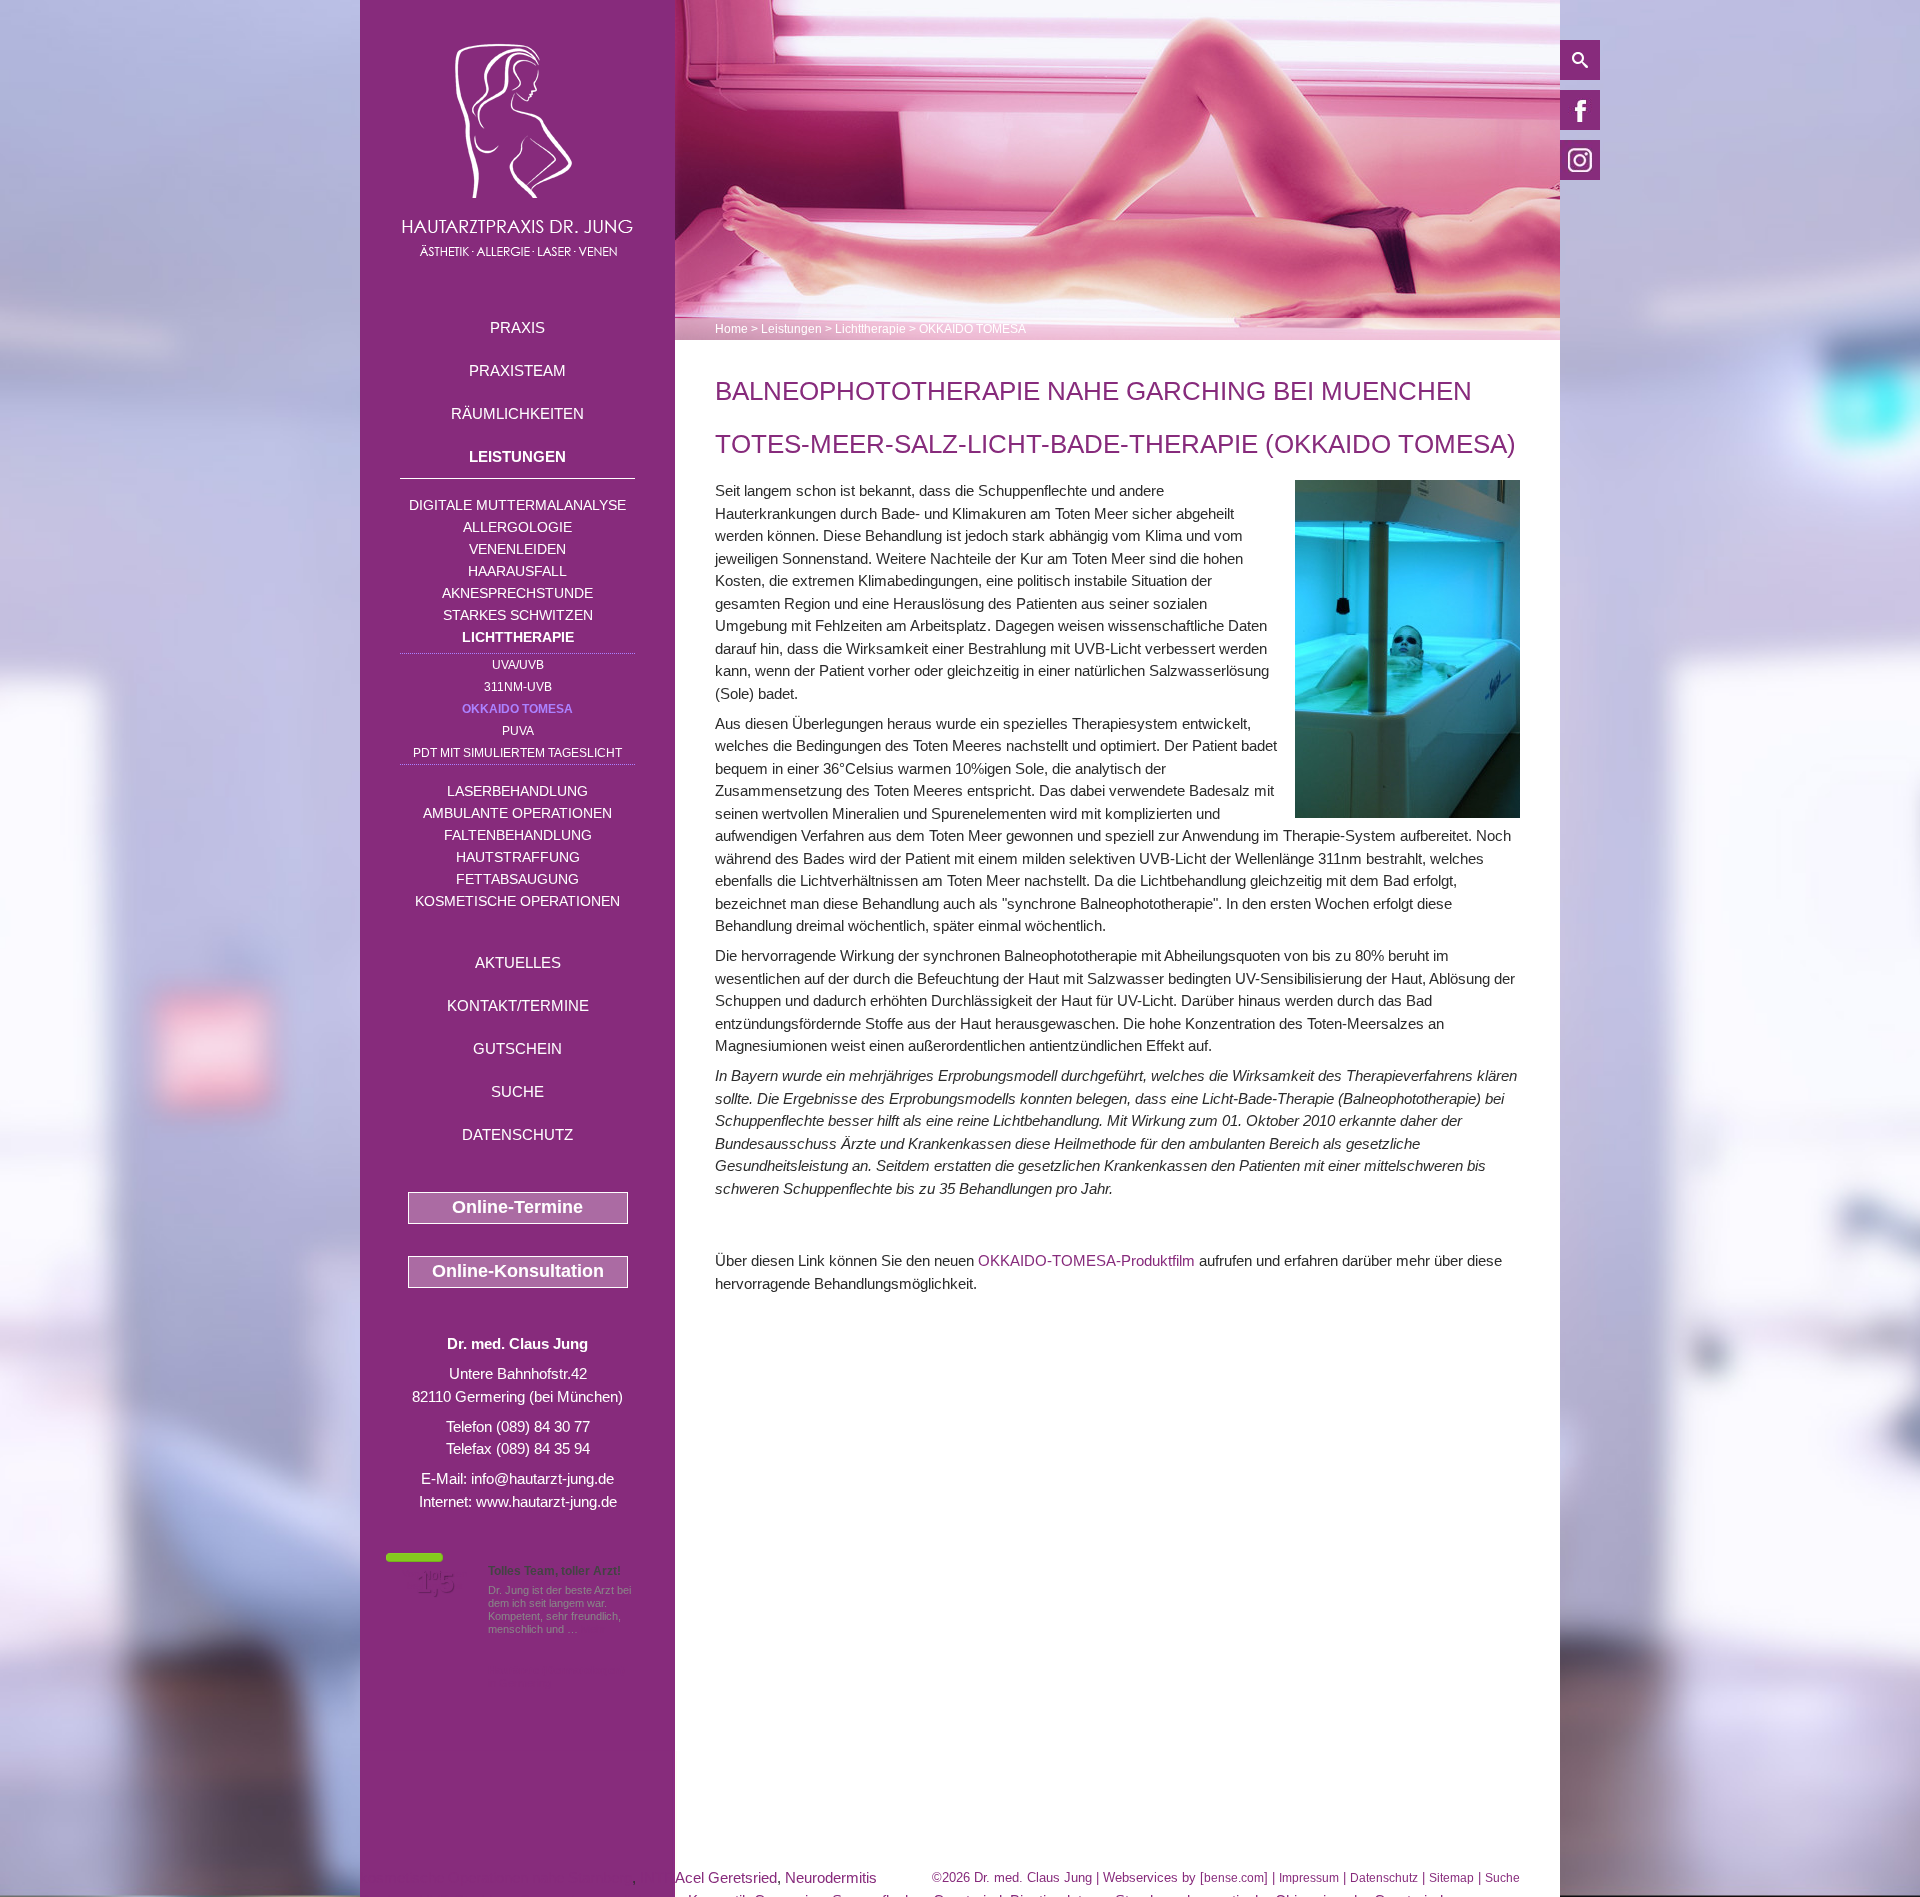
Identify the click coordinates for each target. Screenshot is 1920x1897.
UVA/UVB (518, 665)
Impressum (1309, 1878)
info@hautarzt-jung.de (542, 1478)
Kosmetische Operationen (517, 901)
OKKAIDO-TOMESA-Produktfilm (1086, 1260)
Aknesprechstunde (517, 593)
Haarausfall (517, 571)
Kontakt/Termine (518, 1005)
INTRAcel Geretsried (708, 1877)
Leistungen (517, 456)
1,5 (435, 1583)
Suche (517, 1091)
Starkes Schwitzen (518, 615)
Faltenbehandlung (518, 835)
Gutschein (517, 1048)
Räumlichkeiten (517, 413)
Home (731, 329)
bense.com (1234, 1878)
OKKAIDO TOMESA (517, 709)
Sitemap (1451, 1878)
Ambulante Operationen (517, 813)
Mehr (593, 1629)
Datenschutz (517, 1134)
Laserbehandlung (517, 791)
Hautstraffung (518, 857)
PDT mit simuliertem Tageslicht (517, 753)
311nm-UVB (518, 687)
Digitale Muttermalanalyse (517, 505)
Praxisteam (517, 370)
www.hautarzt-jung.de (546, 1501)
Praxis (517, 327)
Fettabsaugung (517, 879)
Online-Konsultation (518, 1271)
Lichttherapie (518, 637)
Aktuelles (518, 962)
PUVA (518, 731)
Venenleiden (517, 549)
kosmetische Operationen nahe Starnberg (496, 1877)
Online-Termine (517, 1207)
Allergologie (517, 527)
